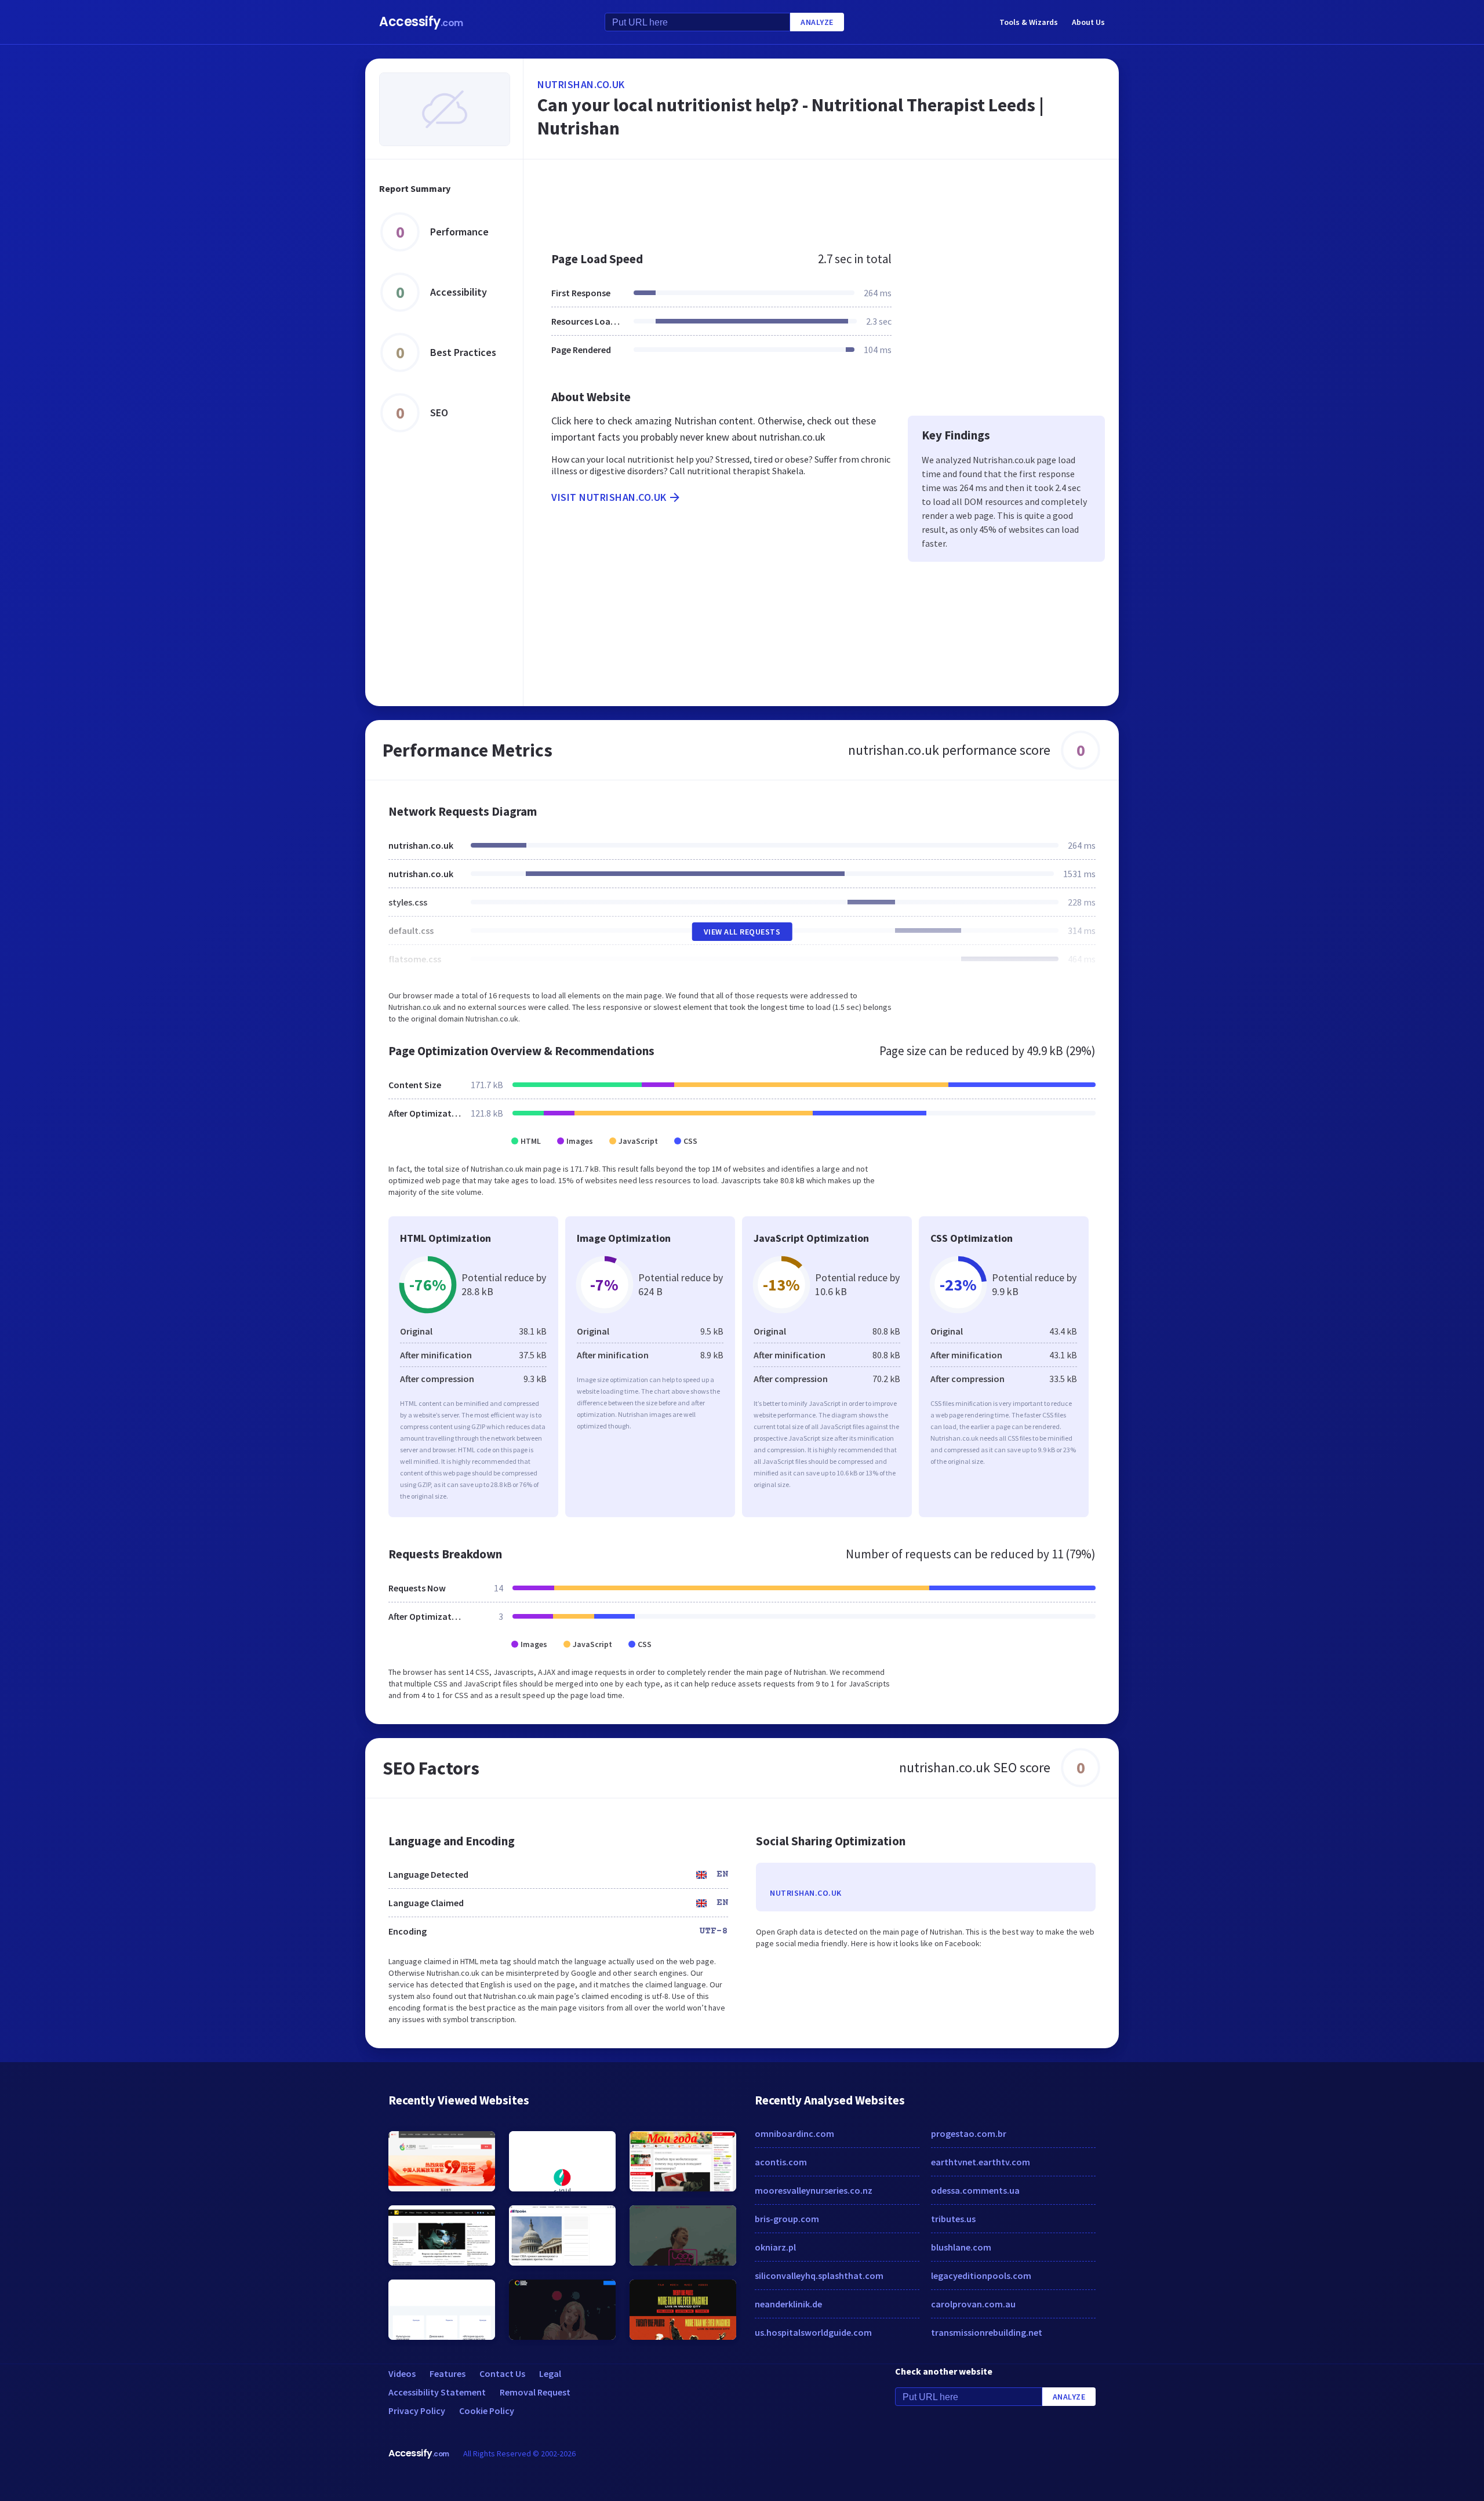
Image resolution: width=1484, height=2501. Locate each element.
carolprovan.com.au (973, 2304)
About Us (1088, 22)
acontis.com (781, 2162)
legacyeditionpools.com (981, 2275)
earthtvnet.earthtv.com (981, 2162)
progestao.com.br (969, 2133)
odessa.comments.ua (975, 2190)
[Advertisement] (821, 199)
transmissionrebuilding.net (987, 2332)
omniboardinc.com (794, 2133)
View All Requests (742, 932)
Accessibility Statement (437, 2392)
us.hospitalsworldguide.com (813, 2332)
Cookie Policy (487, 2411)
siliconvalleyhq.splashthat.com (819, 2275)
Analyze (817, 22)
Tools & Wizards (1029, 22)
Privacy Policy (417, 2411)
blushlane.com (961, 2247)
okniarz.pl (775, 2247)
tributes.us (953, 2219)
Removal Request (535, 2392)
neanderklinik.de (788, 2304)
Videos (402, 2373)
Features (448, 2373)
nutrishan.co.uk (581, 84)
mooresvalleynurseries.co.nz (814, 2190)
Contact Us (502, 2373)
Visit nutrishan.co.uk (609, 497)
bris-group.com (787, 2219)
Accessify (421, 22)
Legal (550, 2373)
